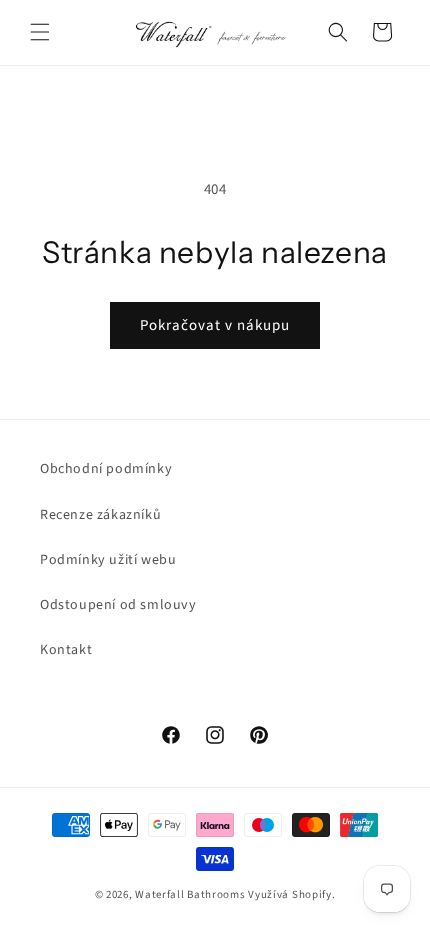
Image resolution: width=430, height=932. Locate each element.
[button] (40, 32)
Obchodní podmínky (106, 469)
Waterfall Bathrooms (190, 894)
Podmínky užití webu (108, 560)
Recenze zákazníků (100, 515)
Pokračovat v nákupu (215, 325)
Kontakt (66, 650)
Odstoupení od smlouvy (118, 605)
